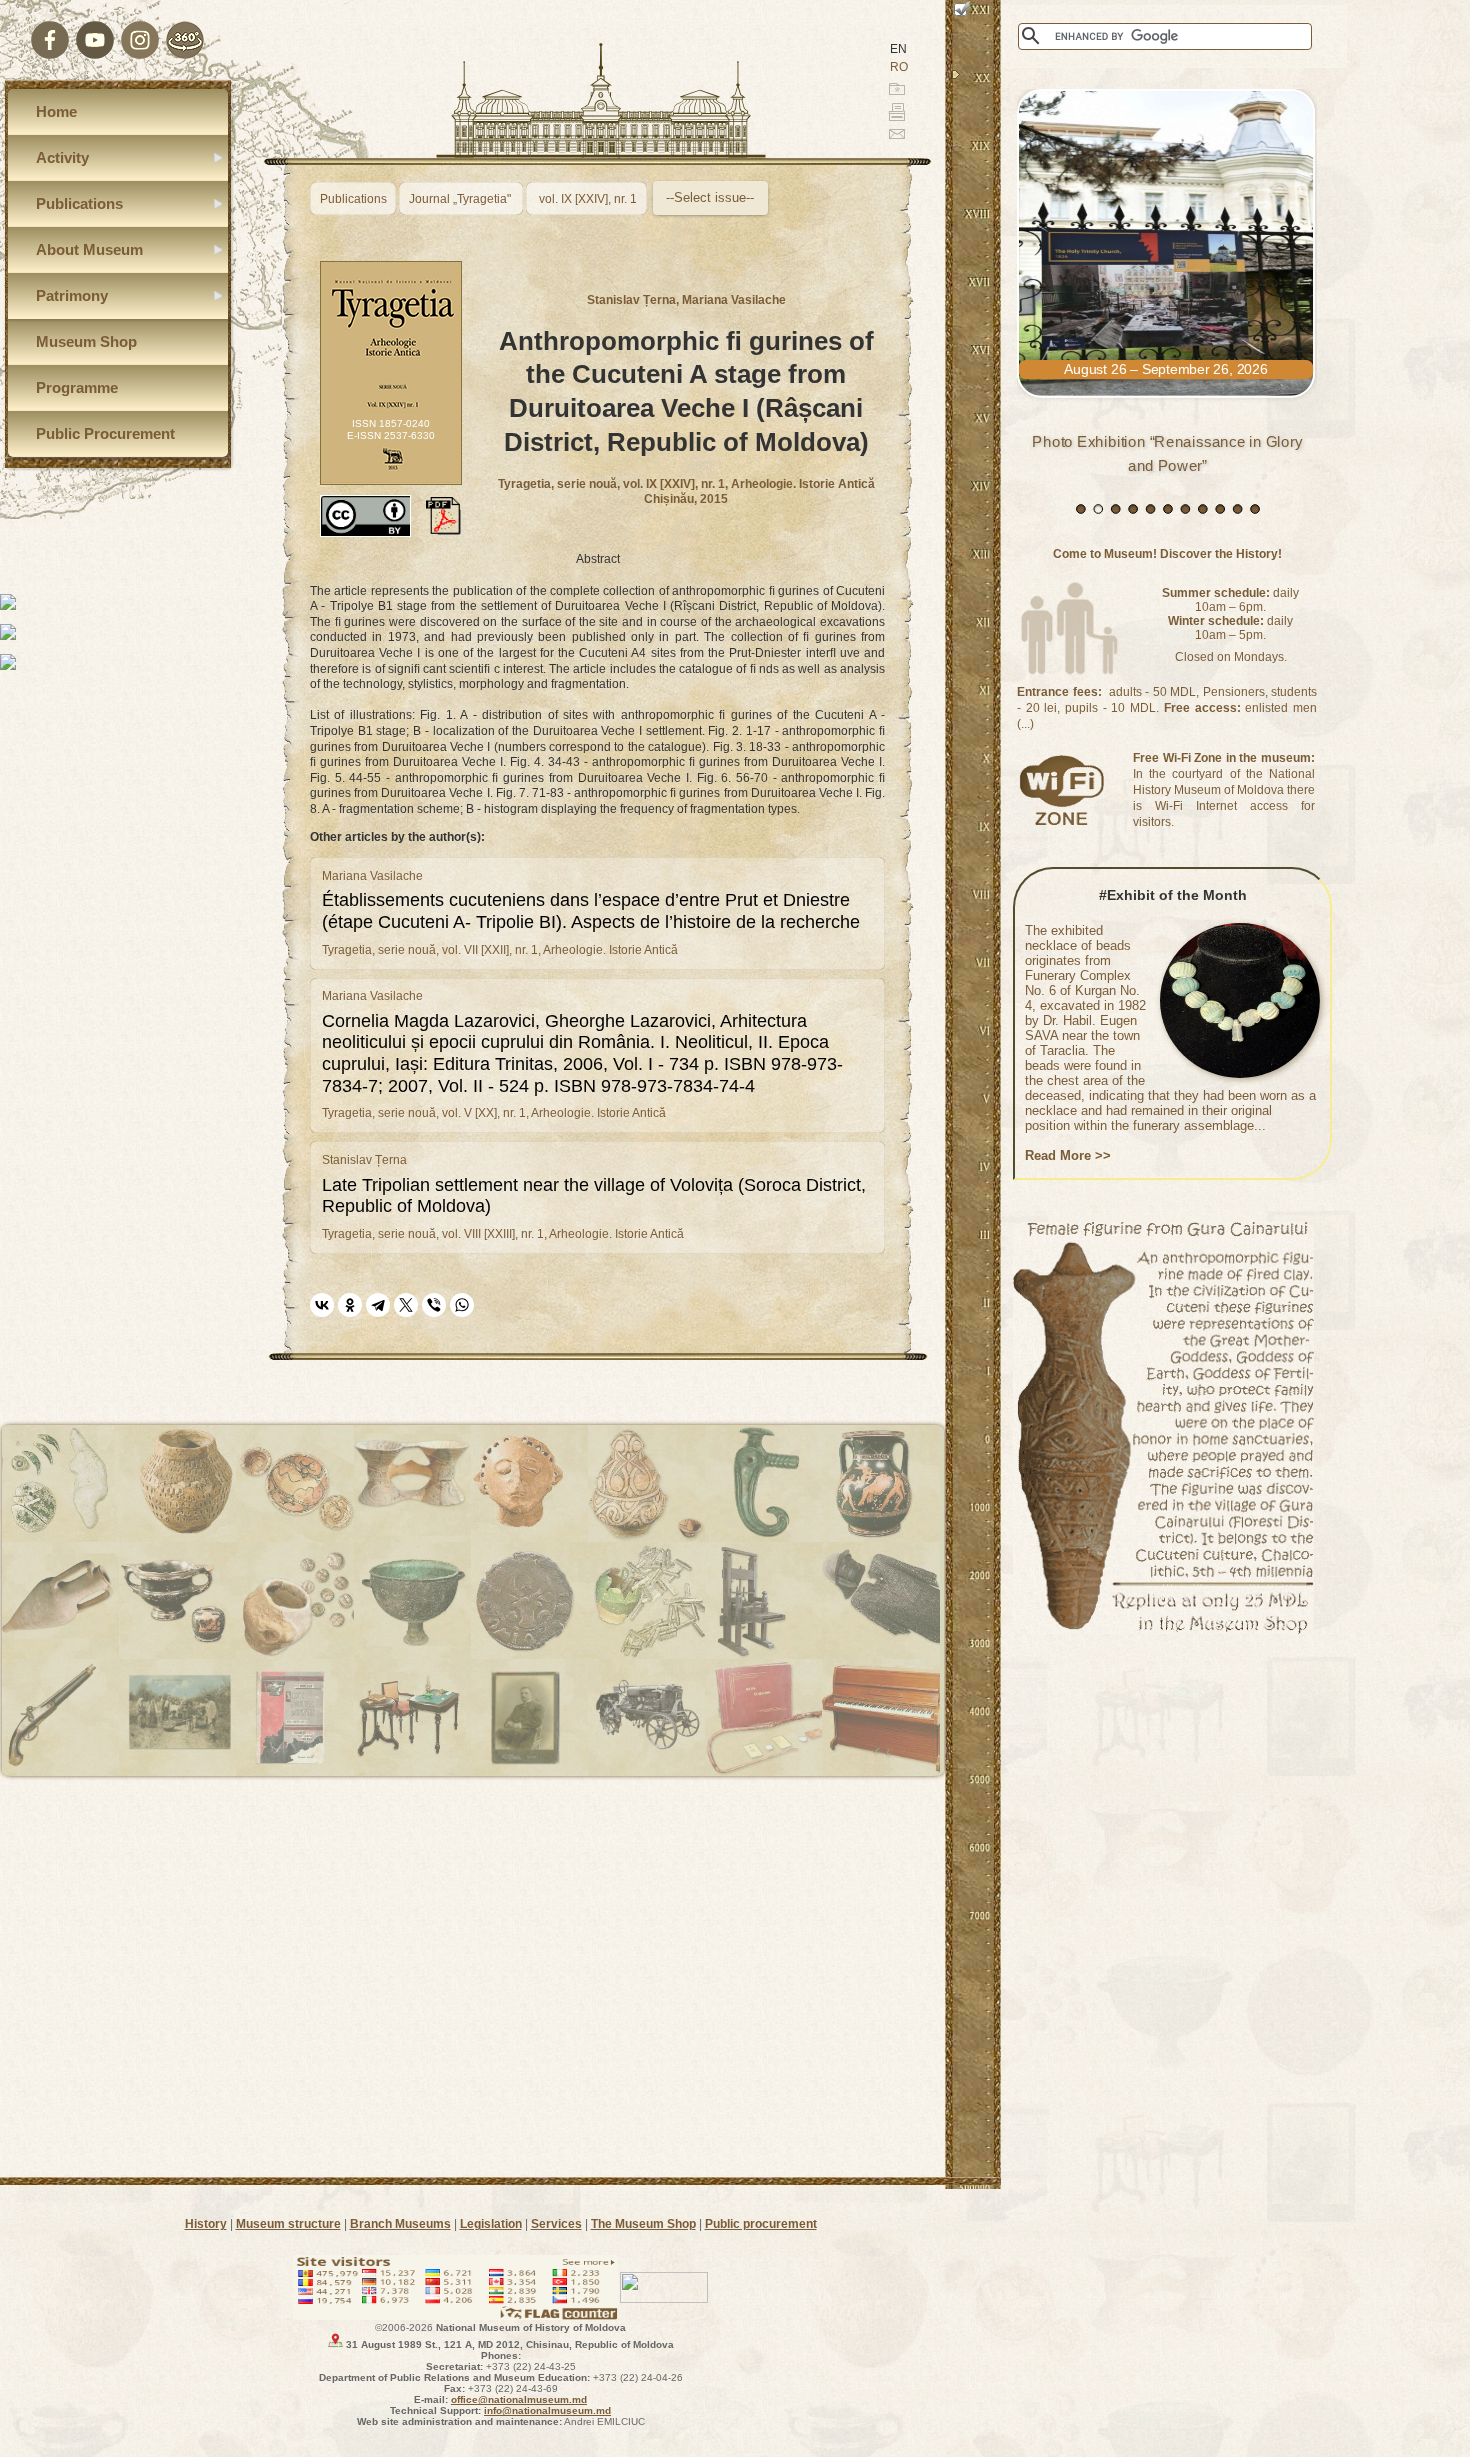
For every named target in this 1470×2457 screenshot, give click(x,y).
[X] (406, 1305)
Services (556, 2224)
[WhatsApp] (462, 1305)
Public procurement (761, 2224)
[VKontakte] (322, 1305)
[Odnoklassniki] (350, 1305)
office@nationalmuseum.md (519, 2399)
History (206, 2224)
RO (899, 67)
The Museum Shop (643, 2224)
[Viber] (434, 1305)
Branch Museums (400, 2224)
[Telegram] (378, 1305)
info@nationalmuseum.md (547, 2410)
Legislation (491, 2224)
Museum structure (288, 2224)
